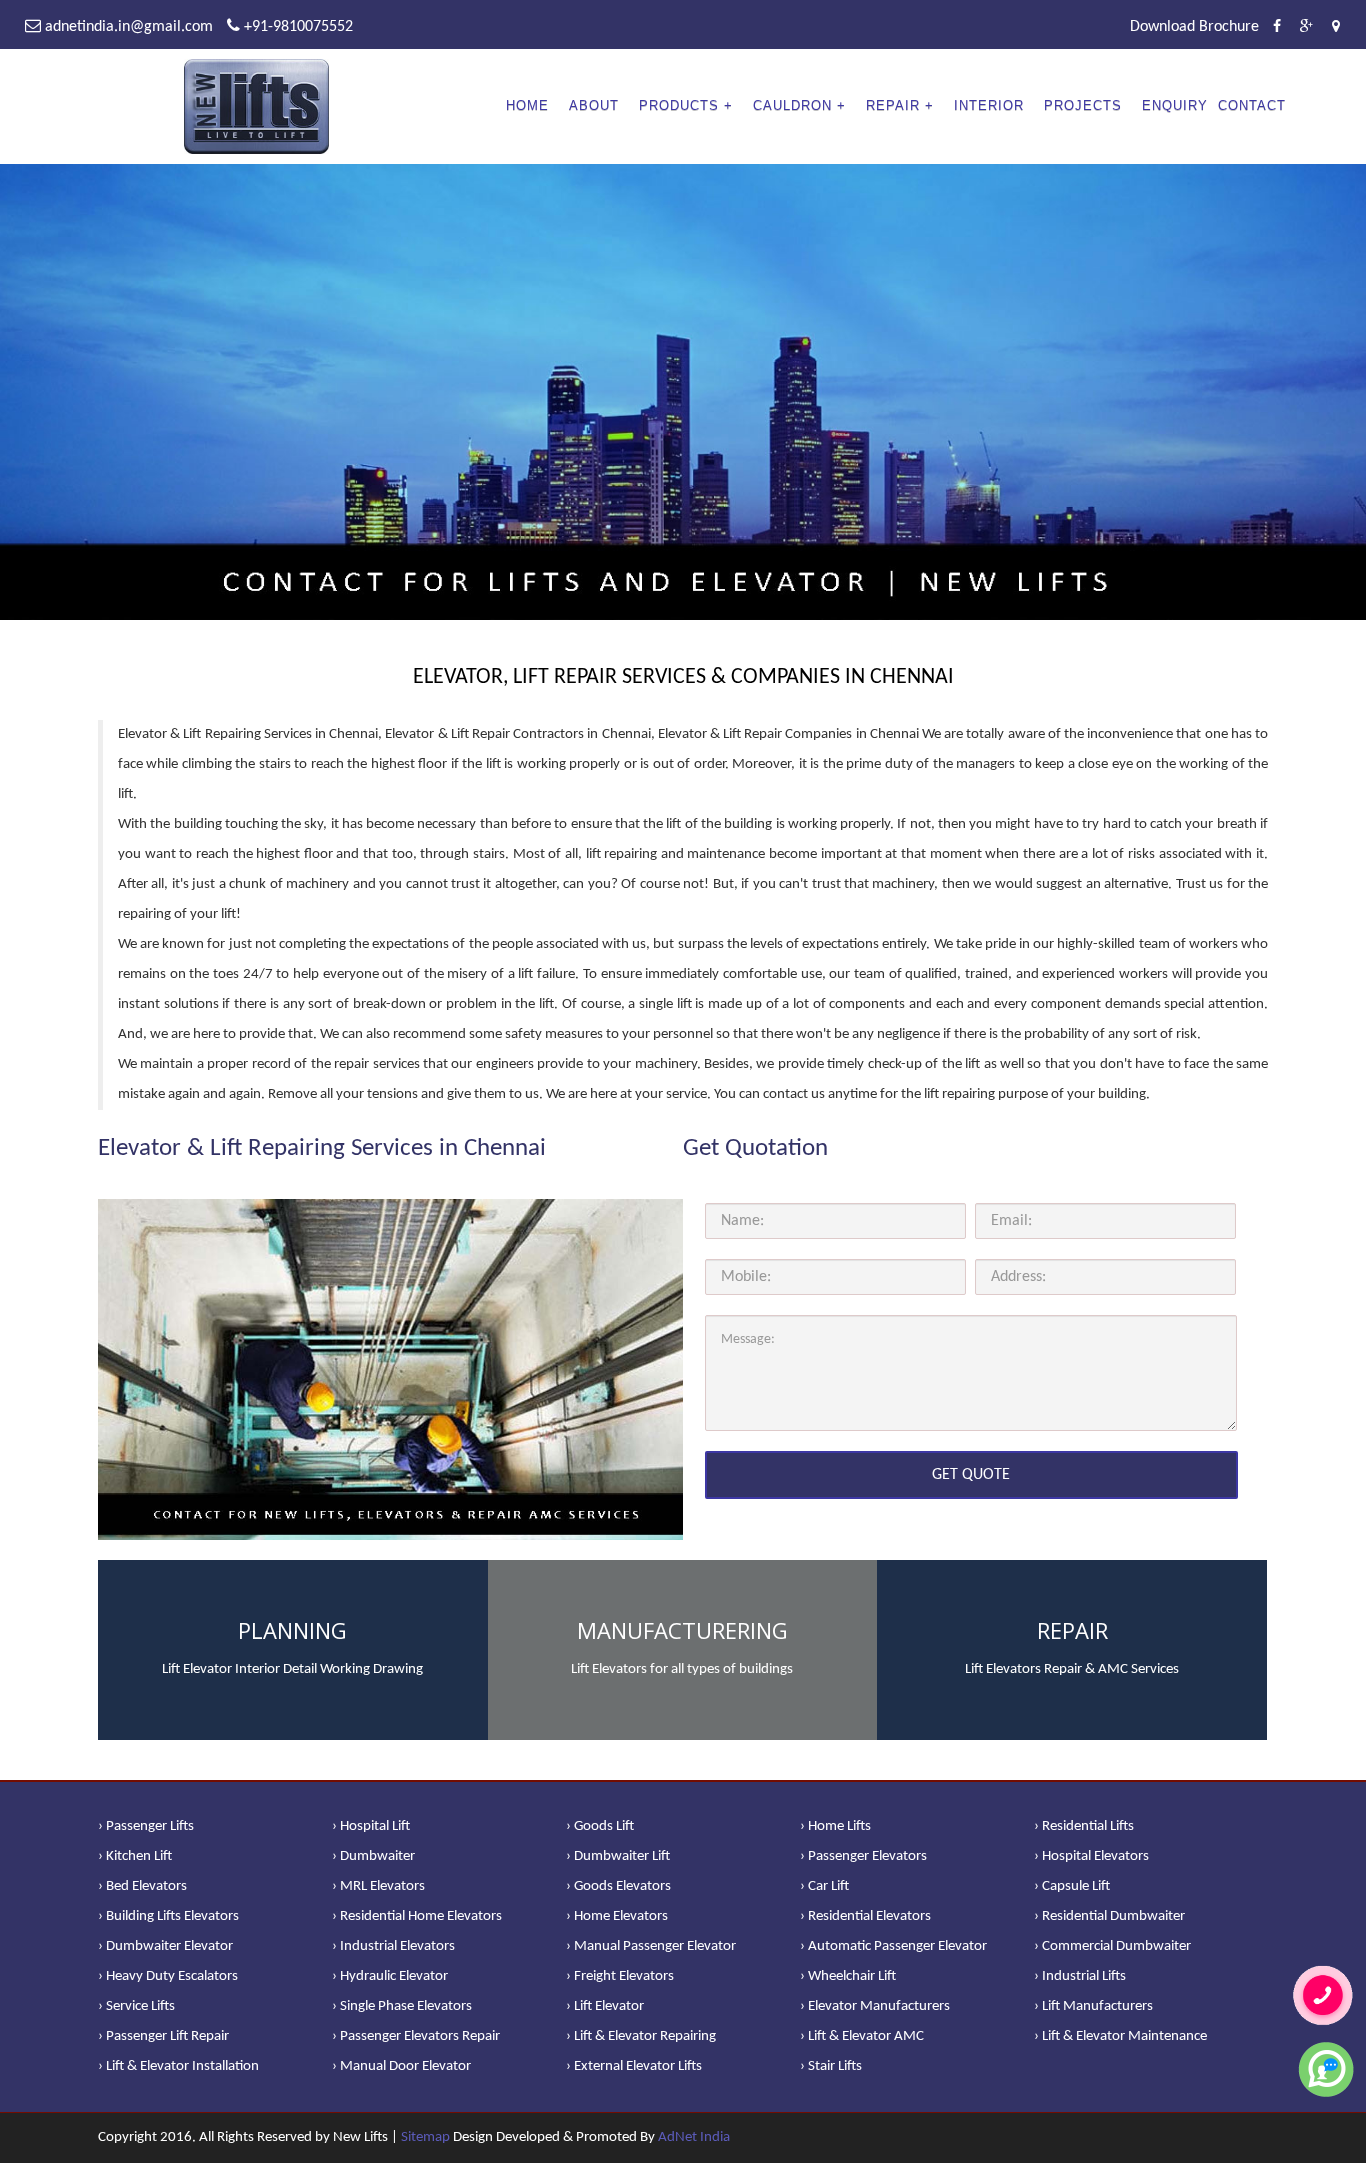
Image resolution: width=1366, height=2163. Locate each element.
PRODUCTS (679, 105)
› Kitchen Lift (135, 1856)
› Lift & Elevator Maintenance (1120, 2036)
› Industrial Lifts (1080, 1976)
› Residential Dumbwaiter (1109, 1916)
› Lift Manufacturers (1093, 2006)
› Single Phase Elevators (402, 2006)
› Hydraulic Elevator (390, 1976)
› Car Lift (824, 1886)
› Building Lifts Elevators (168, 1916)
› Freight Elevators (620, 1976)
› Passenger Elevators (863, 1856)
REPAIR (893, 105)
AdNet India (694, 2137)
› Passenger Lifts (146, 1826)
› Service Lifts (136, 2006)
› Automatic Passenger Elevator (893, 1946)
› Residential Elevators (865, 1916)
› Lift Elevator (605, 2006)
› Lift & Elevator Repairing (641, 2036)
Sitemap (425, 2137)
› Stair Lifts (831, 2066)
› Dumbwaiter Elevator (165, 1946)
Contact (1252, 105)
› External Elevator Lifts (634, 2066)
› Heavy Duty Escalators (168, 1976)
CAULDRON (792, 105)
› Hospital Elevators (1091, 1856)
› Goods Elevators (618, 1886)
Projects (1083, 105)
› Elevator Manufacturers (875, 2006)
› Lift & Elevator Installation (178, 2066)
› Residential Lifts (1084, 1826)
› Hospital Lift (371, 1826)
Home (527, 105)
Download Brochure (1194, 27)
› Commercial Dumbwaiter (1112, 1946)
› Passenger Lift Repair (163, 2036)
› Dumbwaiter (373, 1856)
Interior (989, 105)
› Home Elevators (617, 1916)
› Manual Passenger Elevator (651, 1946)
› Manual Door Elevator (401, 2066)
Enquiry (1175, 105)
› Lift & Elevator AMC (862, 2036)
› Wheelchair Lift (848, 1976)
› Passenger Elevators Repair (416, 2036)
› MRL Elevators (378, 1886)
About (594, 105)
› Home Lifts (835, 1826)
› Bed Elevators (142, 1886)
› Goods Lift (600, 1826)
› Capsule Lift (1072, 1886)
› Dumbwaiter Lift (618, 1856)
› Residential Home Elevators (417, 1916)
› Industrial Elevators (393, 1946)
